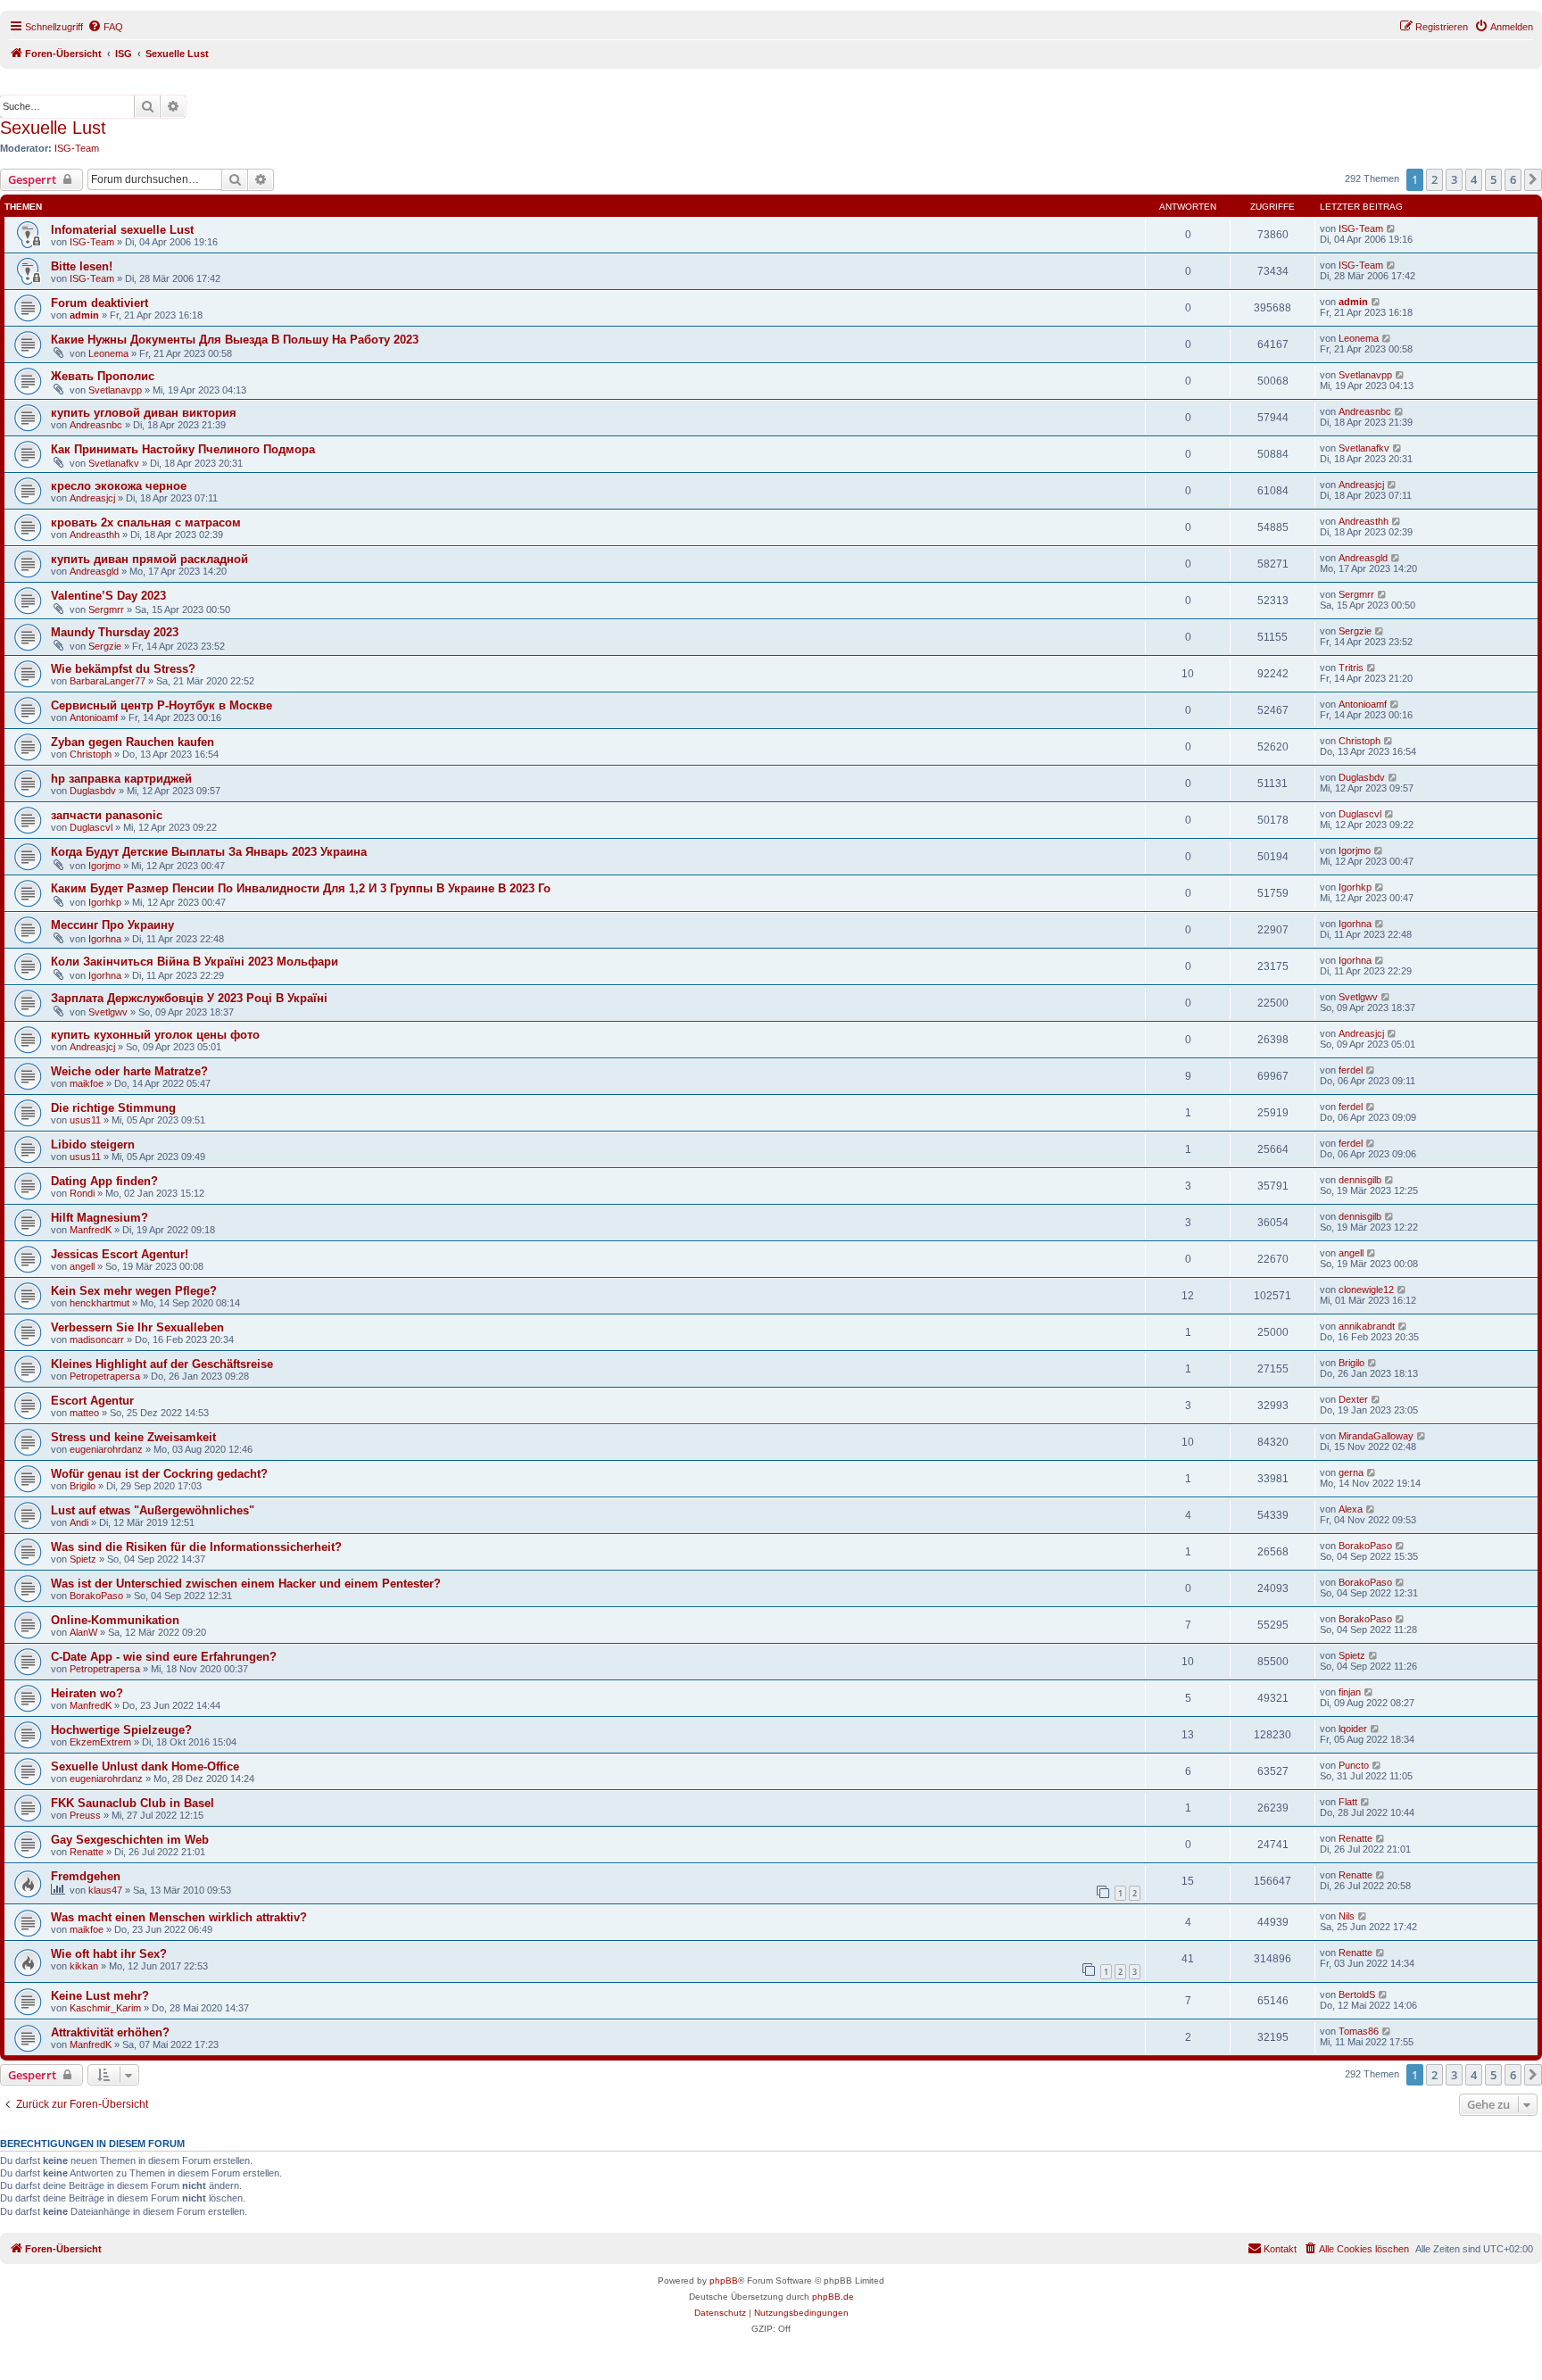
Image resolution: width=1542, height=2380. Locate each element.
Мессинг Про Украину (112, 925)
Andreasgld (94, 571)
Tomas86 (1359, 2031)
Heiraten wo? (87, 1693)
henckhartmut (99, 1303)
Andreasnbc (96, 425)
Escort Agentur (92, 1401)
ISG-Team (77, 148)
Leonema (108, 353)
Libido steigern (93, 1144)
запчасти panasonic (107, 815)
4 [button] (1474, 179)
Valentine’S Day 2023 (108, 596)
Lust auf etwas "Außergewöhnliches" (153, 1510)
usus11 (85, 1120)
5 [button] (1493, 179)
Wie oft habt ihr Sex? (109, 1954)
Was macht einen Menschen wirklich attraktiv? (179, 1917)
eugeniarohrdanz (106, 1449)
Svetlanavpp (115, 390)
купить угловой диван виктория (144, 413)
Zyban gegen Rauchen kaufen (133, 742)
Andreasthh (95, 535)
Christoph (91, 754)
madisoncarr (97, 1339)
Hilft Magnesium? (99, 1218)
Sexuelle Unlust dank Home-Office (145, 1766)
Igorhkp (105, 902)
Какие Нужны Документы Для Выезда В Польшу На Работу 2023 (235, 340)
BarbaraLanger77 (108, 681)
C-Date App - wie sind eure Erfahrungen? (164, 1657)
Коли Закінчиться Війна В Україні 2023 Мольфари (195, 962)
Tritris (1351, 668)
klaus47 (105, 1890)
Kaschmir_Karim (105, 2008)
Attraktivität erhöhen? (110, 2032)
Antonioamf (94, 717)
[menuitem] (105, 27)
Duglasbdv (93, 791)
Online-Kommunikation (115, 1620)
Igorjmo (104, 866)
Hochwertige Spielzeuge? (121, 1730)
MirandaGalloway (1376, 1436)
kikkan (84, 1966)
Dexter (1353, 1399)
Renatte (87, 1852)
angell (82, 1266)
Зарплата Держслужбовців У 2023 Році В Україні (189, 998)
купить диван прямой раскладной (149, 559)
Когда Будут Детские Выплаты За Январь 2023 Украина (209, 852)
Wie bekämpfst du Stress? (123, 669)
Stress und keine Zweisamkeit (133, 1437)
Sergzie (105, 646)
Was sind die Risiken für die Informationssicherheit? (196, 1547)
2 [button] (1434, 179)
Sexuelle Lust (53, 128)
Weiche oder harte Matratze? (129, 1071)
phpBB (724, 2280)
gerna (1351, 1472)
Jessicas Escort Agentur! (120, 1254)
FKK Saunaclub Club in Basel (133, 1803)
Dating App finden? (104, 1181)
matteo (84, 1413)
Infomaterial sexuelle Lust (122, 230)
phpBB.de (833, 2297)
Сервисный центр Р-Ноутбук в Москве (162, 705)
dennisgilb (1360, 1180)
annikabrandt (1367, 1326)
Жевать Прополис (103, 376)
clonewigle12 (1366, 1290)
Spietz (83, 1559)
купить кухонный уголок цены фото (155, 1035)
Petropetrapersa (105, 1376)
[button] (1533, 179)
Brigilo (1351, 1363)
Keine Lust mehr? (100, 1996)
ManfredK (91, 1230)
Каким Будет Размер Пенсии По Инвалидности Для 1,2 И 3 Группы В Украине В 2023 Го (301, 888)
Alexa (1351, 1509)
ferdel (1351, 1070)
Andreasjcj (92, 498)
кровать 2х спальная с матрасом (146, 522)
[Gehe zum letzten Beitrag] (1392, 228)
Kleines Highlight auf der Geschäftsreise (162, 1364)
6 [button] (1513, 179)
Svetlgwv (108, 1012)
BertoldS (1357, 1994)
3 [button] (1454, 179)
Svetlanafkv (114, 463)
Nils (1347, 1916)
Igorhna (105, 939)
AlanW (83, 1632)
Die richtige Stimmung (113, 1108)
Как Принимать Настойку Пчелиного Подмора (183, 449)
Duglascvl (91, 827)
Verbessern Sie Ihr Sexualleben (137, 1327)
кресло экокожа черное (119, 486)
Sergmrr (106, 610)
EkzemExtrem (100, 1742)
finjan (1350, 1692)
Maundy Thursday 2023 (115, 632)
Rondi (82, 1193)
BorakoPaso (1365, 1546)
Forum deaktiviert (99, 303)
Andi (79, 1522)
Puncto (1354, 1765)
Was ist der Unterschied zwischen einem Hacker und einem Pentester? (246, 1584)
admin (84, 315)
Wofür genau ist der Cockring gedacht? (159, 1474)
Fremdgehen (86, 1876)
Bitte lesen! (82, 266)
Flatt (1348, 1802)
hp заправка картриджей (121, 779)
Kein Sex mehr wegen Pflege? (134, 1291)
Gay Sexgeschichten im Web (130, 1840)
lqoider (1353, 1729)
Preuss (85, 1815)
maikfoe (87, 1083)
